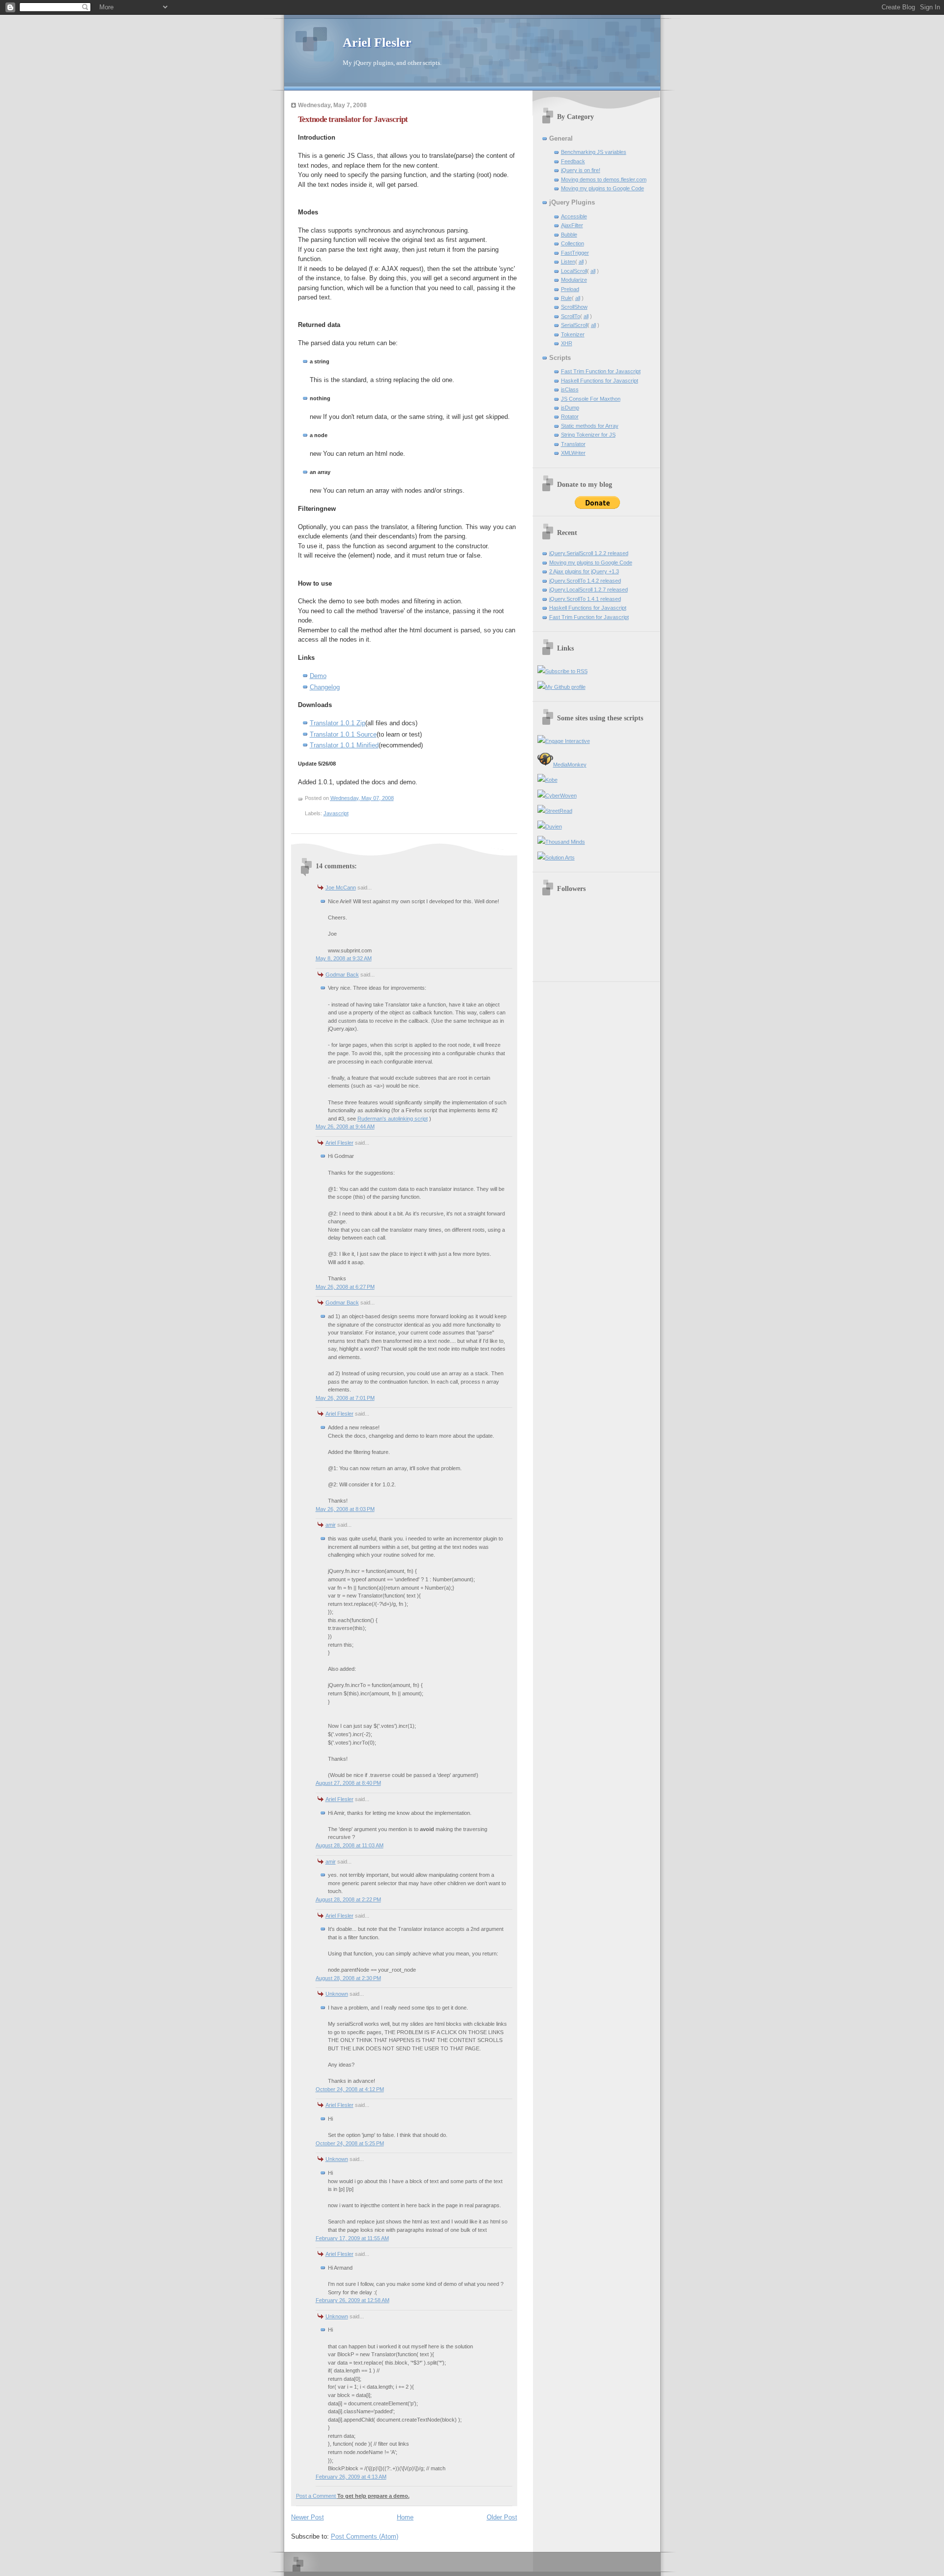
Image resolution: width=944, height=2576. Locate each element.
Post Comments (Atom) (365, 2536)
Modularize (574, 280)
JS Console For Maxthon (591, 399)
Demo (318, 676)
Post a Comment (317, 2496)
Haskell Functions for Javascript (600, 381)
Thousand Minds (565, 842)
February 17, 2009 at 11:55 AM (352, 2238)
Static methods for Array (590, 426)
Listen (568, 262)
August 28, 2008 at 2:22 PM (348, 1899)
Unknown (337, 1994)
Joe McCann (341, 888)
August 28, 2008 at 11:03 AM (350, 1845)
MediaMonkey (570, 765)
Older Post (502, 2517)
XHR (567, 343)
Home (405, 2517)
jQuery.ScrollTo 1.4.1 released (585, 599)
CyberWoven (561, 796)
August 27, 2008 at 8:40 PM (348, 1783)
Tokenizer (573, 334)
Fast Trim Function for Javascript (601, 371)
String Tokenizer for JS (588, 435)
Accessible (574, 216)
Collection (573, 243)
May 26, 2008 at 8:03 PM (345, 1509)
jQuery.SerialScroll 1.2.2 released (589, 553)
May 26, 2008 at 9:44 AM (345, 1126)
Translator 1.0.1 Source (343, 734)
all (581, 262)
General (561, 138)
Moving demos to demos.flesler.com (604, 179)
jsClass (570, 389)
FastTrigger (575, 253)
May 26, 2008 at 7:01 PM (345, 1398)
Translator (573, 444)
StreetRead (559, 811)
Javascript (336, 813)
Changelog (325, 687)
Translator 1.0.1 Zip (338, 723)
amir (331, 1525)
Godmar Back (342, 975)
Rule (566, 298)
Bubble (569, 235)
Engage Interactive (568, 741)
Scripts (560, 358)
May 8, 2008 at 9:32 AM (344, 958)
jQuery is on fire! (581, 170)
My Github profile (565, 687)
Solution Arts (560, 858)
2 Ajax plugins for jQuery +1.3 (584, 571)
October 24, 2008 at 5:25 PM (350, 2143)
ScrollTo (571, 316)
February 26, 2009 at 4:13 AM (351, 2477)
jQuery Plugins (572, 202)
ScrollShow (574, 307)
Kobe (551, 780)
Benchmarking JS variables (594, 152)
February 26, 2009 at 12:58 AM (353, 2300)
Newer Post (308, 2517)
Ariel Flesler (377, 43)
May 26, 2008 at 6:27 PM (345, 1287)
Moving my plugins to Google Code (603, 188)
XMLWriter (573, 453)
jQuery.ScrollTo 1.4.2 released (585, 581)
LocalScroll (574, 271)
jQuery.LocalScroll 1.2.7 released (589, 590)
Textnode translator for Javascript (353, 119)
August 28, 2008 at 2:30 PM (348, 1978)
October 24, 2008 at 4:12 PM (350, 2089)
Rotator (570, 416)
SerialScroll (574, 325)
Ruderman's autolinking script (393, 1119)
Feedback (573, 161)
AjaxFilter (572, 225)
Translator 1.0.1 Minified (344, 745)
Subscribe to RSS (566, 671)
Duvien (554, 827)
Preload (570, 289)
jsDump (570, 408)
